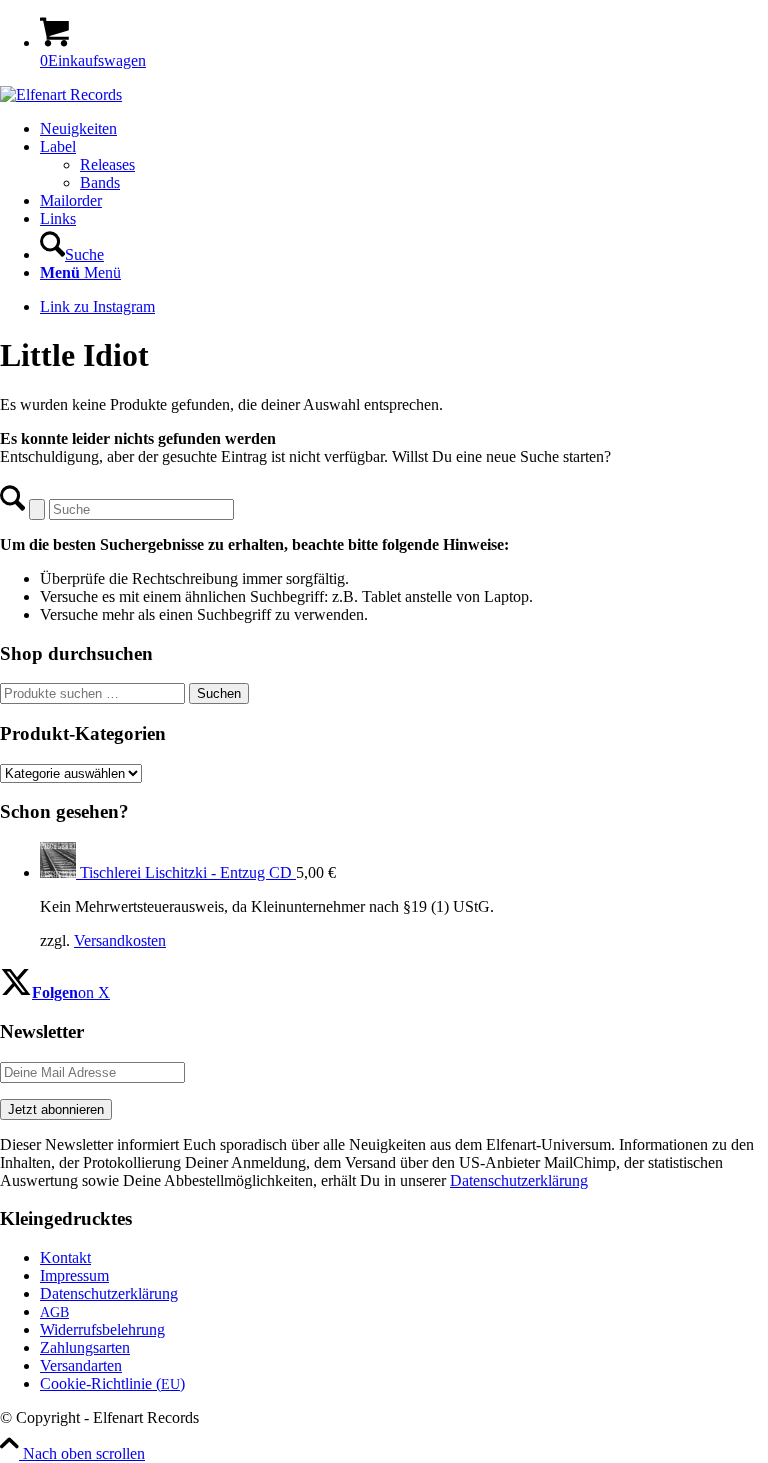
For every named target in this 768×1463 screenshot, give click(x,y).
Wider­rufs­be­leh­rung (102, 1329)
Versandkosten (120, 940)
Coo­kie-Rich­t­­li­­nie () (112, 1383)
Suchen (219, 693)
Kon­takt (65, 1257)
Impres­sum (74, 1275)
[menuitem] (404, 129)
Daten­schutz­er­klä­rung (109, 1293)
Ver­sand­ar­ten (81, 1365)
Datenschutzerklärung (519, 1180)
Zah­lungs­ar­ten (85, 1347)
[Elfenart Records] (61, 94)
